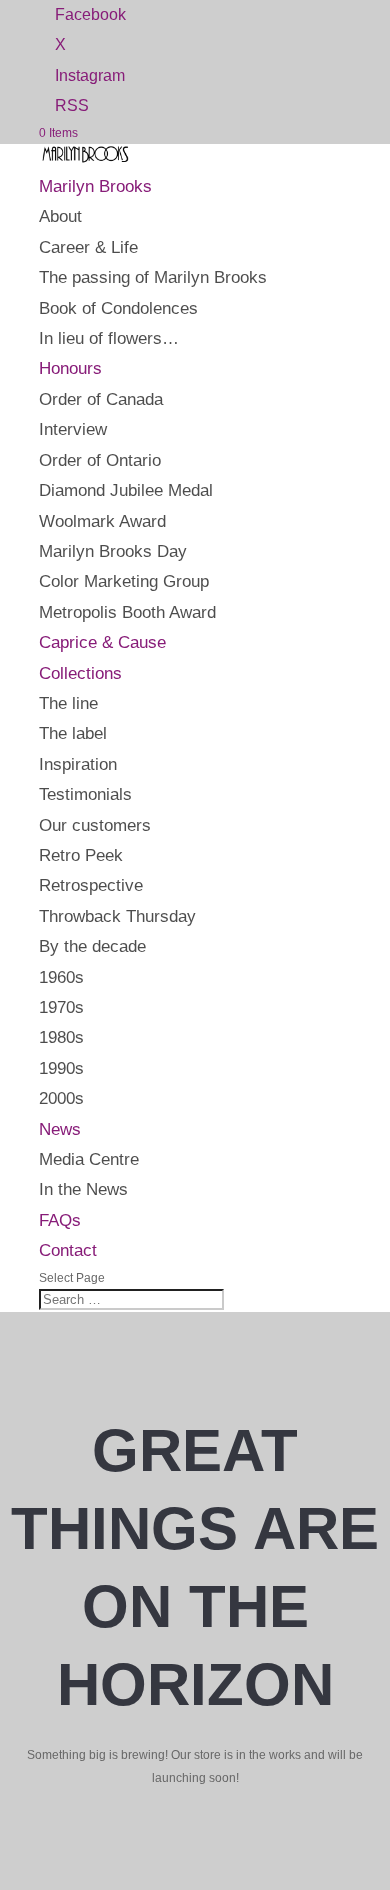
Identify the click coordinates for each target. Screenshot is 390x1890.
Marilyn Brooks (95, 186)
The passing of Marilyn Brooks (153, 277)
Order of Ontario (100, 460)
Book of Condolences (118, 308)
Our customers (95, 825)
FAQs (60, 1220)
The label (73, 733)
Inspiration (78, 764)
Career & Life (88, 247)
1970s (61, 1007)
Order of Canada (101, 399)
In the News (83, 1189)
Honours (70, 368)
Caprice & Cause (102, 642)
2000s (61, 1098)
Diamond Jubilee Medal (126, 490)
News (60, 1129)
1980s (61, 1037)
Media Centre (89, 1159)
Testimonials (85, 794)
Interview (73, 429)
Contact (68, 1250)
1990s (61, 1068)
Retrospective (91, 885)
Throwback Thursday (117, 916)
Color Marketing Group (124, 581)
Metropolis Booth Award (127, 612)
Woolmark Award (102, 521)
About (60, 216)
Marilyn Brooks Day (113, 551)
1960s (61, 977)
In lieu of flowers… (109, 338)
